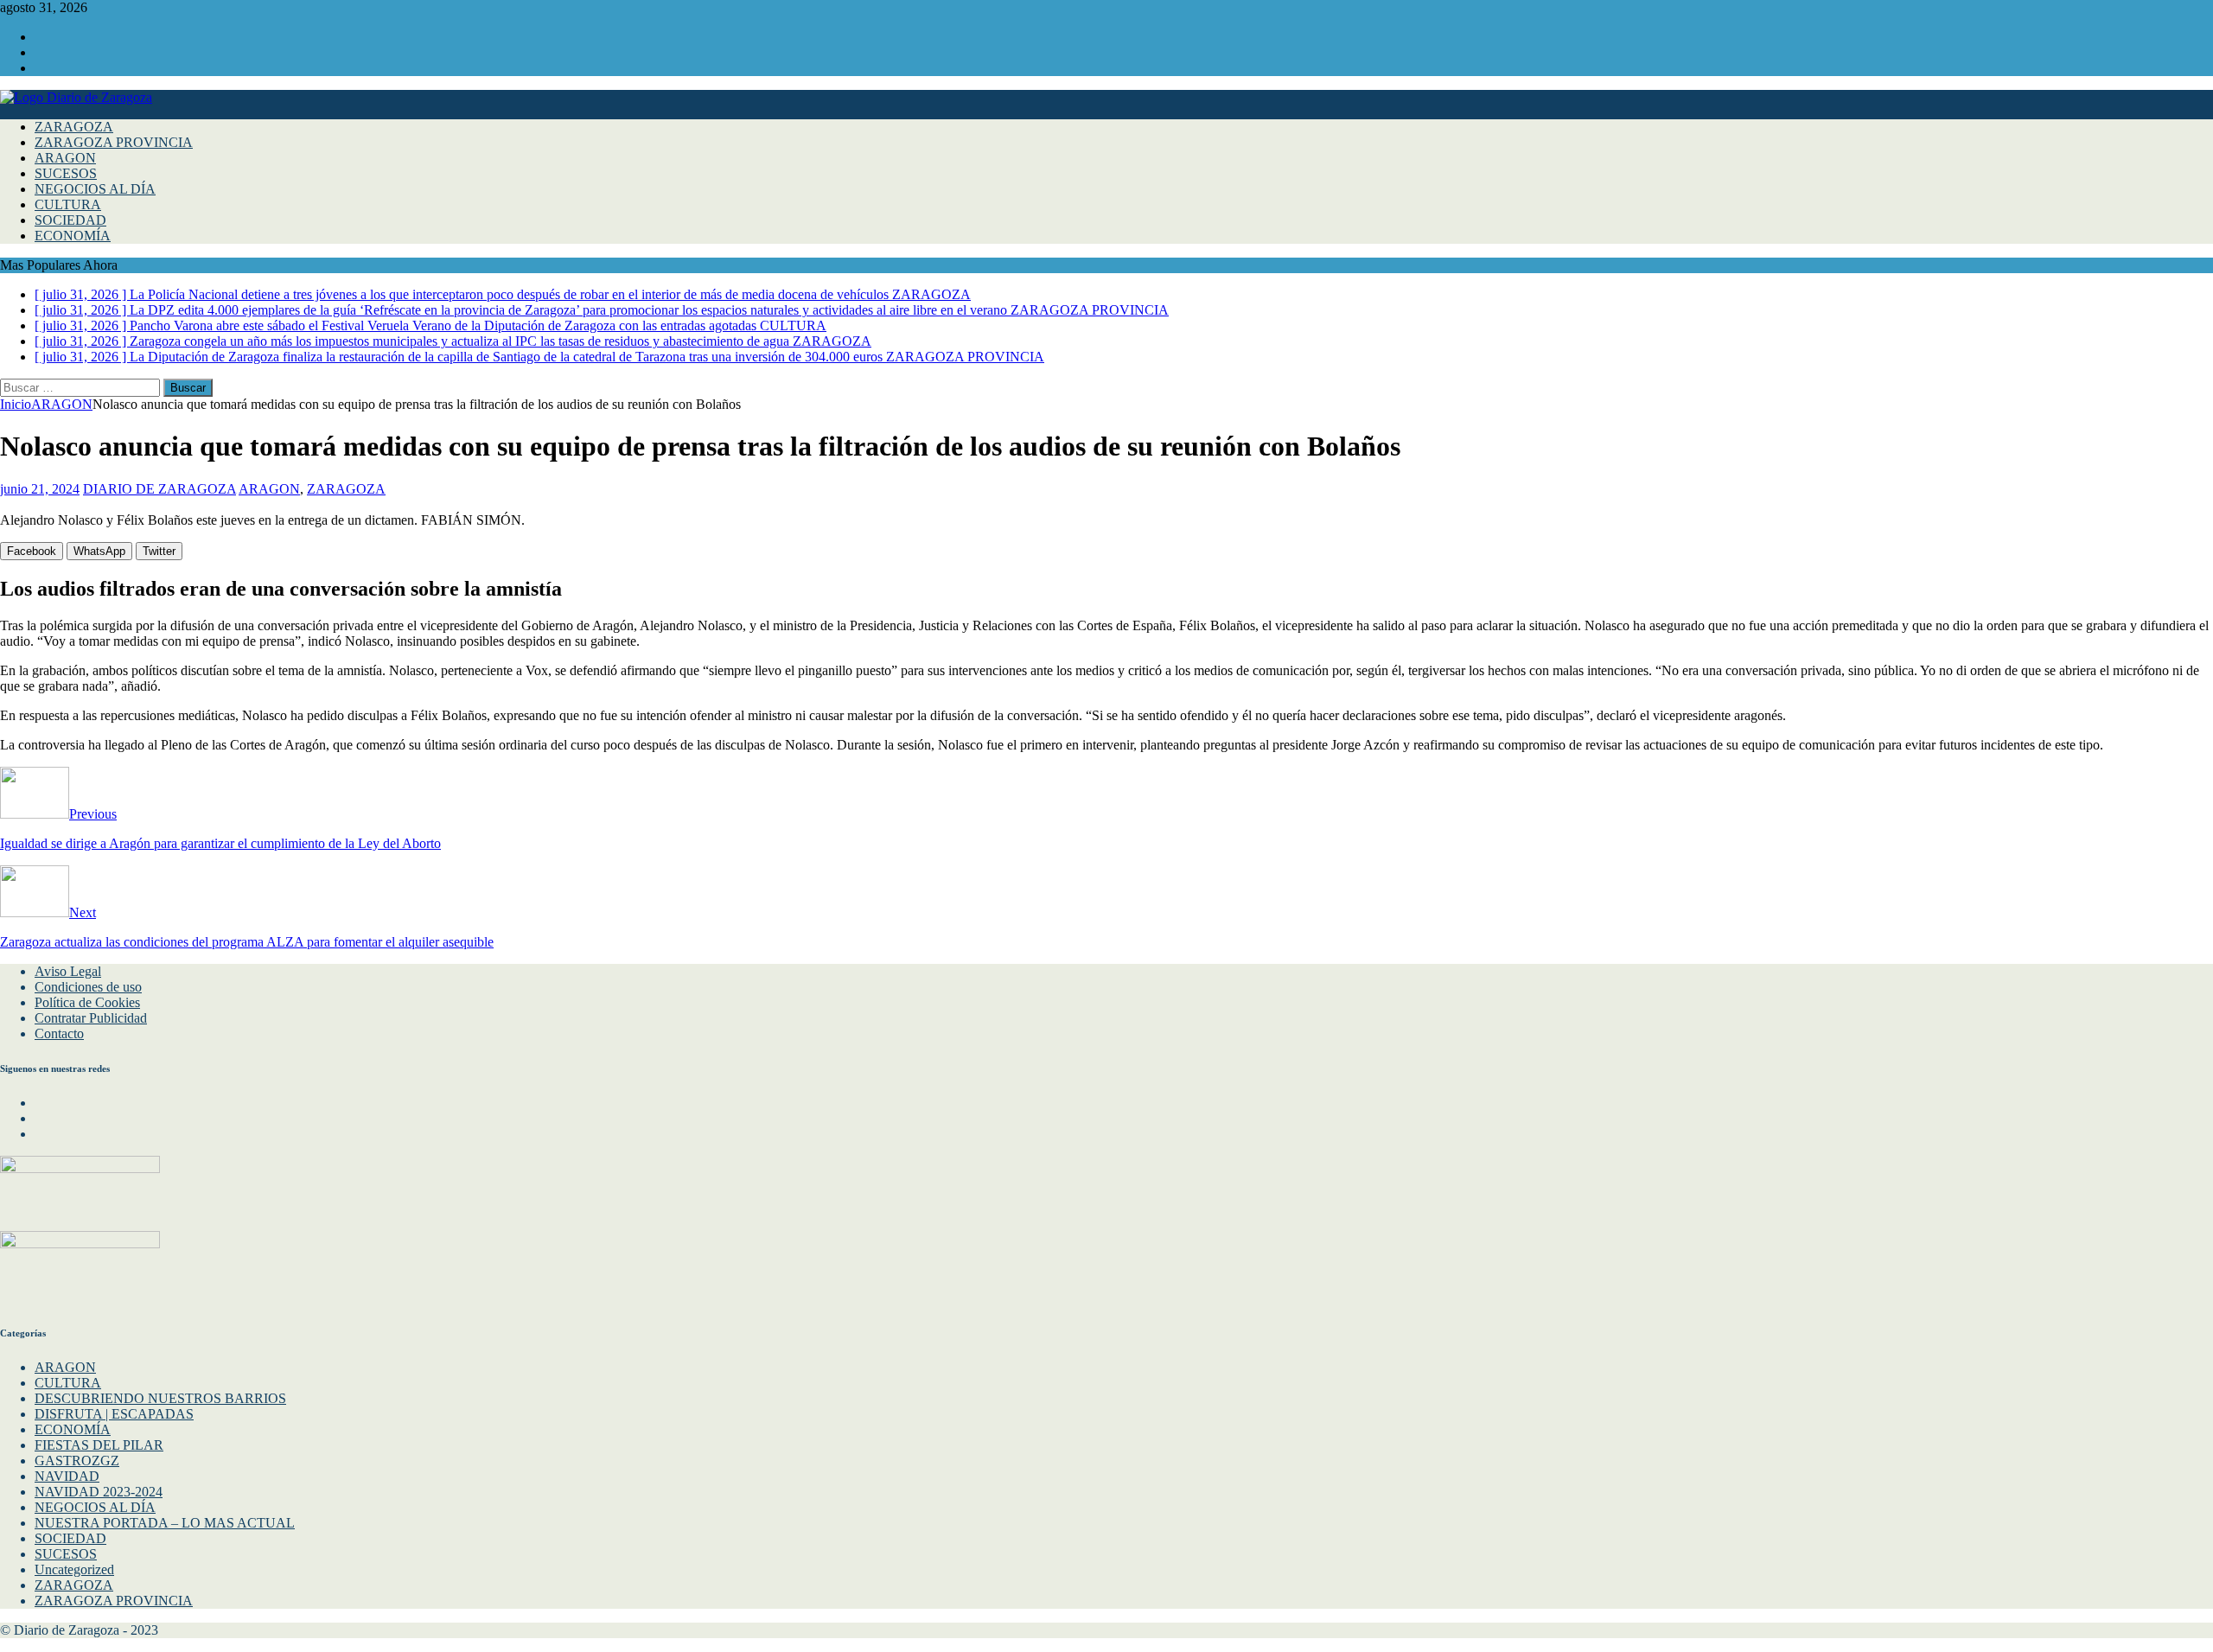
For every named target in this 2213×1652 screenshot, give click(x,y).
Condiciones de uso (88, 987)
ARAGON (65, 158)
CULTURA (68, 204)
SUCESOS (66, 173)
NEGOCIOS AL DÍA (95, 189)
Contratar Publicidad (91, 1018)
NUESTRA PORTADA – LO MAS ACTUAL (165, 1523)
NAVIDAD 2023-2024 (99, 1492)
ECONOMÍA (73, 236)
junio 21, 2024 (40, 489)
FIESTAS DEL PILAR (99, 1445)
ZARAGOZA (74, 127)
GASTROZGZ (77, 1461)
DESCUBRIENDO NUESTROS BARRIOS (160, 1398)
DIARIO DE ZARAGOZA (159, 489)
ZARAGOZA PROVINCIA (114, 142)
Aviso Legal (68, 971)
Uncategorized (74, 1569)
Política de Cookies (87, 1002)
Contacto (59, 1033)
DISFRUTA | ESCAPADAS (114, 1414)
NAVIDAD (67, 1476)
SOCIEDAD (70, 220)
